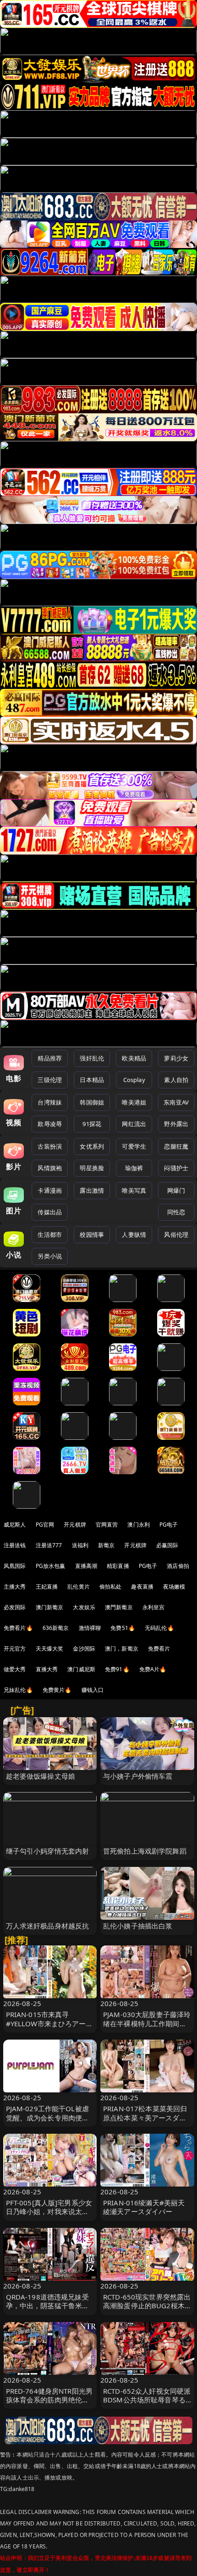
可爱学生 (134, 1146)
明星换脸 (92, 1168)
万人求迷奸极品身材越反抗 (48, 1926)
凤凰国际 (15, 1566)
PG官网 (45, 1525)
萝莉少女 (176, 1058)
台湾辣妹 (50, 1102)
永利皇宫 (154, 1607)
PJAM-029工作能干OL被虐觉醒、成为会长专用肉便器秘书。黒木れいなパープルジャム (48, 2122)
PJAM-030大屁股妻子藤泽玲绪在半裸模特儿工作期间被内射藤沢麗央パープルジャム (147, 2028)
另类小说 (50, 1256)
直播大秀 (47, 1669)
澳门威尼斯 (81, 1669)
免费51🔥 (123, 1628)
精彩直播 (118, 1566)
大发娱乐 (84, 1607)
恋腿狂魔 (176, 1146)
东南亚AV (176, 1102)
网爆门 (176, 1190)
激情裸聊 (90, 1628)
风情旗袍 (50, 1168)
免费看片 (159, 1649)
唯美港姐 (134, 1102)
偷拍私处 (111, 1587)
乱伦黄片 (79, 1587)
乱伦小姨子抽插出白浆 (138, 1926)
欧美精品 (134, 1058)
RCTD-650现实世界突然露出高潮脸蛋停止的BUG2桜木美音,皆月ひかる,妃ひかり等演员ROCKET (147, 2310)
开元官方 (15, 1649)
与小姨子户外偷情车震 (138, 1776)
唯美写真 (134, 1190)
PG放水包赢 (51, 1566)
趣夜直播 (142, 1587)
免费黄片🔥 (57, 1690)
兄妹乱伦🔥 (18, 1690)
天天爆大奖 (50, 1649)
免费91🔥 (117, 1669)
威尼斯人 (15, 1525)
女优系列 (92, 1146)
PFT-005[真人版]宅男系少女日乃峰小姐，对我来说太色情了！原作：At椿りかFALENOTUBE (49, 2216)
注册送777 (49, 1545)
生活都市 (50, 1234)
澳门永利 (139, 1525)
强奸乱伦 (92, 1058)
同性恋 (176, 1212)
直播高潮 (86, 1566)
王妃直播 (47, 1587)
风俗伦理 (176, 1234)
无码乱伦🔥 (159, 1628)
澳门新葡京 (50, 1607)
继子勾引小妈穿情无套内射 (48, 1851)
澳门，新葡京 (122, 1649)
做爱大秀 (15, 1669)
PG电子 (169, 1525)
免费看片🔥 (18, 1628)
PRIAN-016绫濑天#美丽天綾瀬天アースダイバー (144, 2207)
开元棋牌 (75, 1525)
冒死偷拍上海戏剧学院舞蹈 (145, 1851)
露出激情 (92, 1190)
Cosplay (134, 1080)
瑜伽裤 (134, 1168)
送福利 (80, 1545)
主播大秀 (15, 1587)
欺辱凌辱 (50, 1124)
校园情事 (92, 1234)
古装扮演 (50, 1146)
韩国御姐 (92, 1102)
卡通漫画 (50, 1190)
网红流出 (134, 1124)
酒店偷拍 (178, 1566)
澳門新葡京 (119, 1607)
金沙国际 (84, 1649)
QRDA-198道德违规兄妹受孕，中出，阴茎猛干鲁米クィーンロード (48, 2305)
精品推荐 (50, 1058)
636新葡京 (56, 1628)
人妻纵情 (134, 1234)
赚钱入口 (93, 1690)
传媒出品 (50, 1212)
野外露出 (176, 1124)
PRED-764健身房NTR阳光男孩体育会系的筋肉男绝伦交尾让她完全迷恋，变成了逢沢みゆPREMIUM (49, 2404)
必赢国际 (167, 1545)
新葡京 (106, 1545)
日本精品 (92, 1080)
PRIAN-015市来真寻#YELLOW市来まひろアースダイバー (49, 2023)
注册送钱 (15, 1545)
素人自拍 (176, 1080)
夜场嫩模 (174, 1587)
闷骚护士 (176, 1168)
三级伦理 (50, 1080)
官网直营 (107, 1525)
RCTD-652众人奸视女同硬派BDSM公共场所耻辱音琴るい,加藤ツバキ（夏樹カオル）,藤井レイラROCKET (147, 2404)
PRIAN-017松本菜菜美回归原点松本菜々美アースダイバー (145, 2117)
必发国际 (15, 1607)
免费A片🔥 (153, 1669)
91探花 (92, 1124)
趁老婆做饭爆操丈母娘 (41, 1776)
